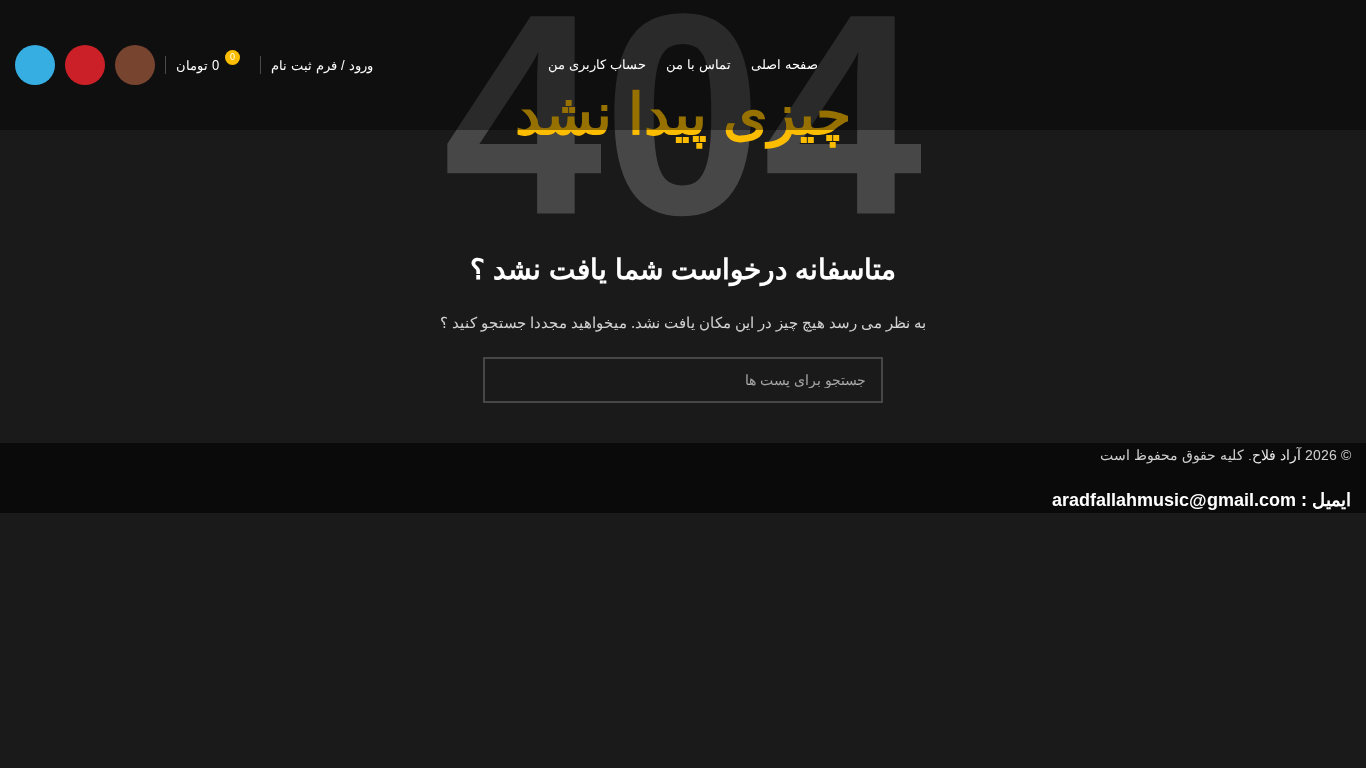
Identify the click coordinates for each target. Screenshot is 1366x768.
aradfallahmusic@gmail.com (1174, 500)
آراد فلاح (1276, 455)
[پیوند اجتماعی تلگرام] (35, 65)
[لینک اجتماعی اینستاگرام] (135, 65)
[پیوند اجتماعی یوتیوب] (85, 65)
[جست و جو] (506, 380)
